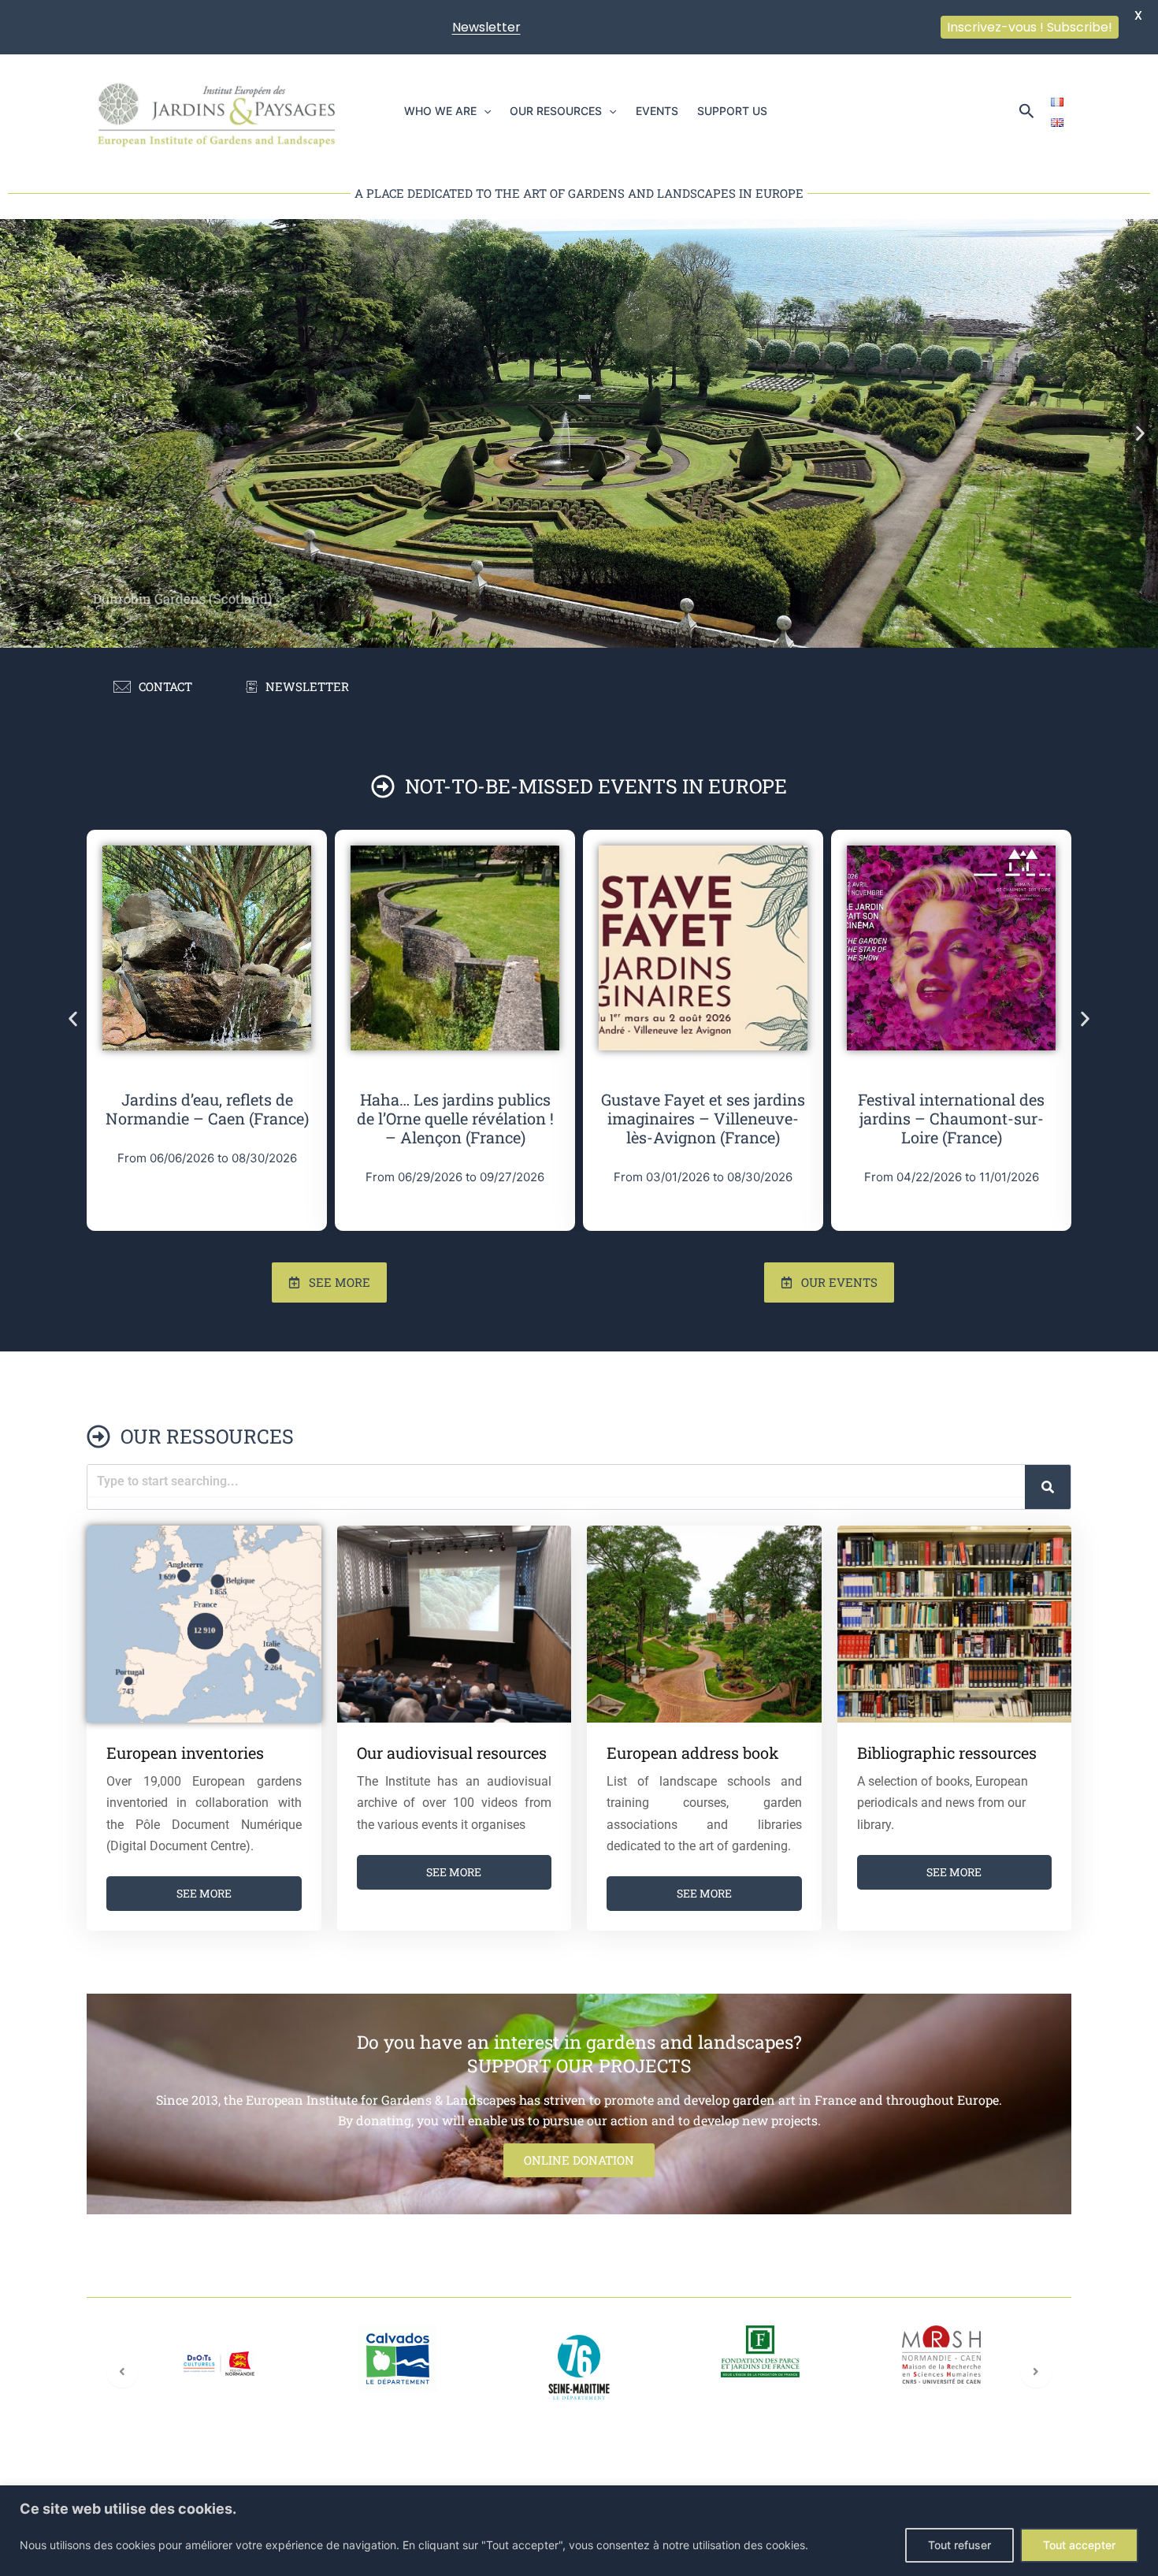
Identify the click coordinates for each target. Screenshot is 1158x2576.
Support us (732, 111)
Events (657, 111)
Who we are (440, 111)
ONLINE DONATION (579, 2160)
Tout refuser (959, 2545)
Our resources (556, 111)
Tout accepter (1079, 2545)
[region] (579, 2531)
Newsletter (486, 27)
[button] (484, 111)
